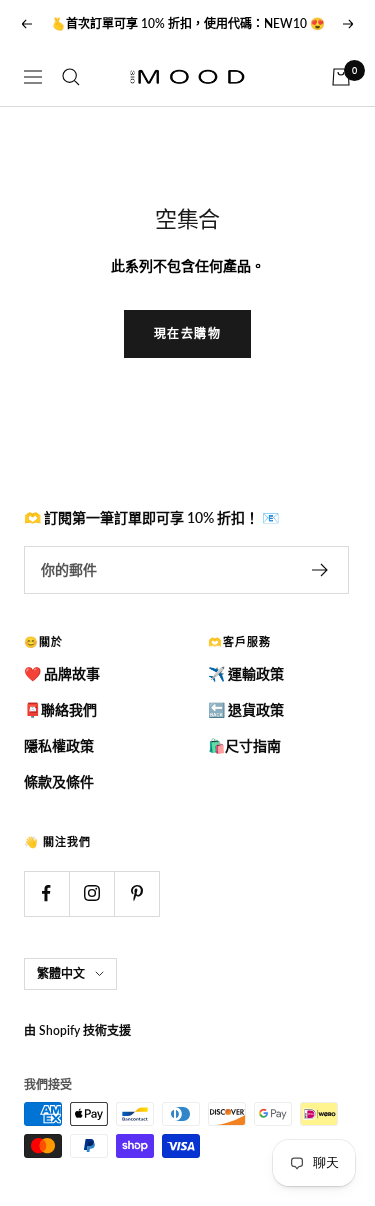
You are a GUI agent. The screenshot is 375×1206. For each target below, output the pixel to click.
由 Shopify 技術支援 (77, 1030)
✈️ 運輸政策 (246, 673)
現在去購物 (188, 333)
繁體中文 (61, 973)
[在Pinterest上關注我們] (136, 893)
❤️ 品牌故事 (62, 673)
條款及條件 (59, 781)
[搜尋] (71, 77)
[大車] (341, 77)
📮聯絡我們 (60, 709)
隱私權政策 (59, 745)
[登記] (320, 570)
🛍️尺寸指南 (244, 745)
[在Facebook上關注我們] (46, 893)
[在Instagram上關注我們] (91, 893)
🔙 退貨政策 (246, 709)
